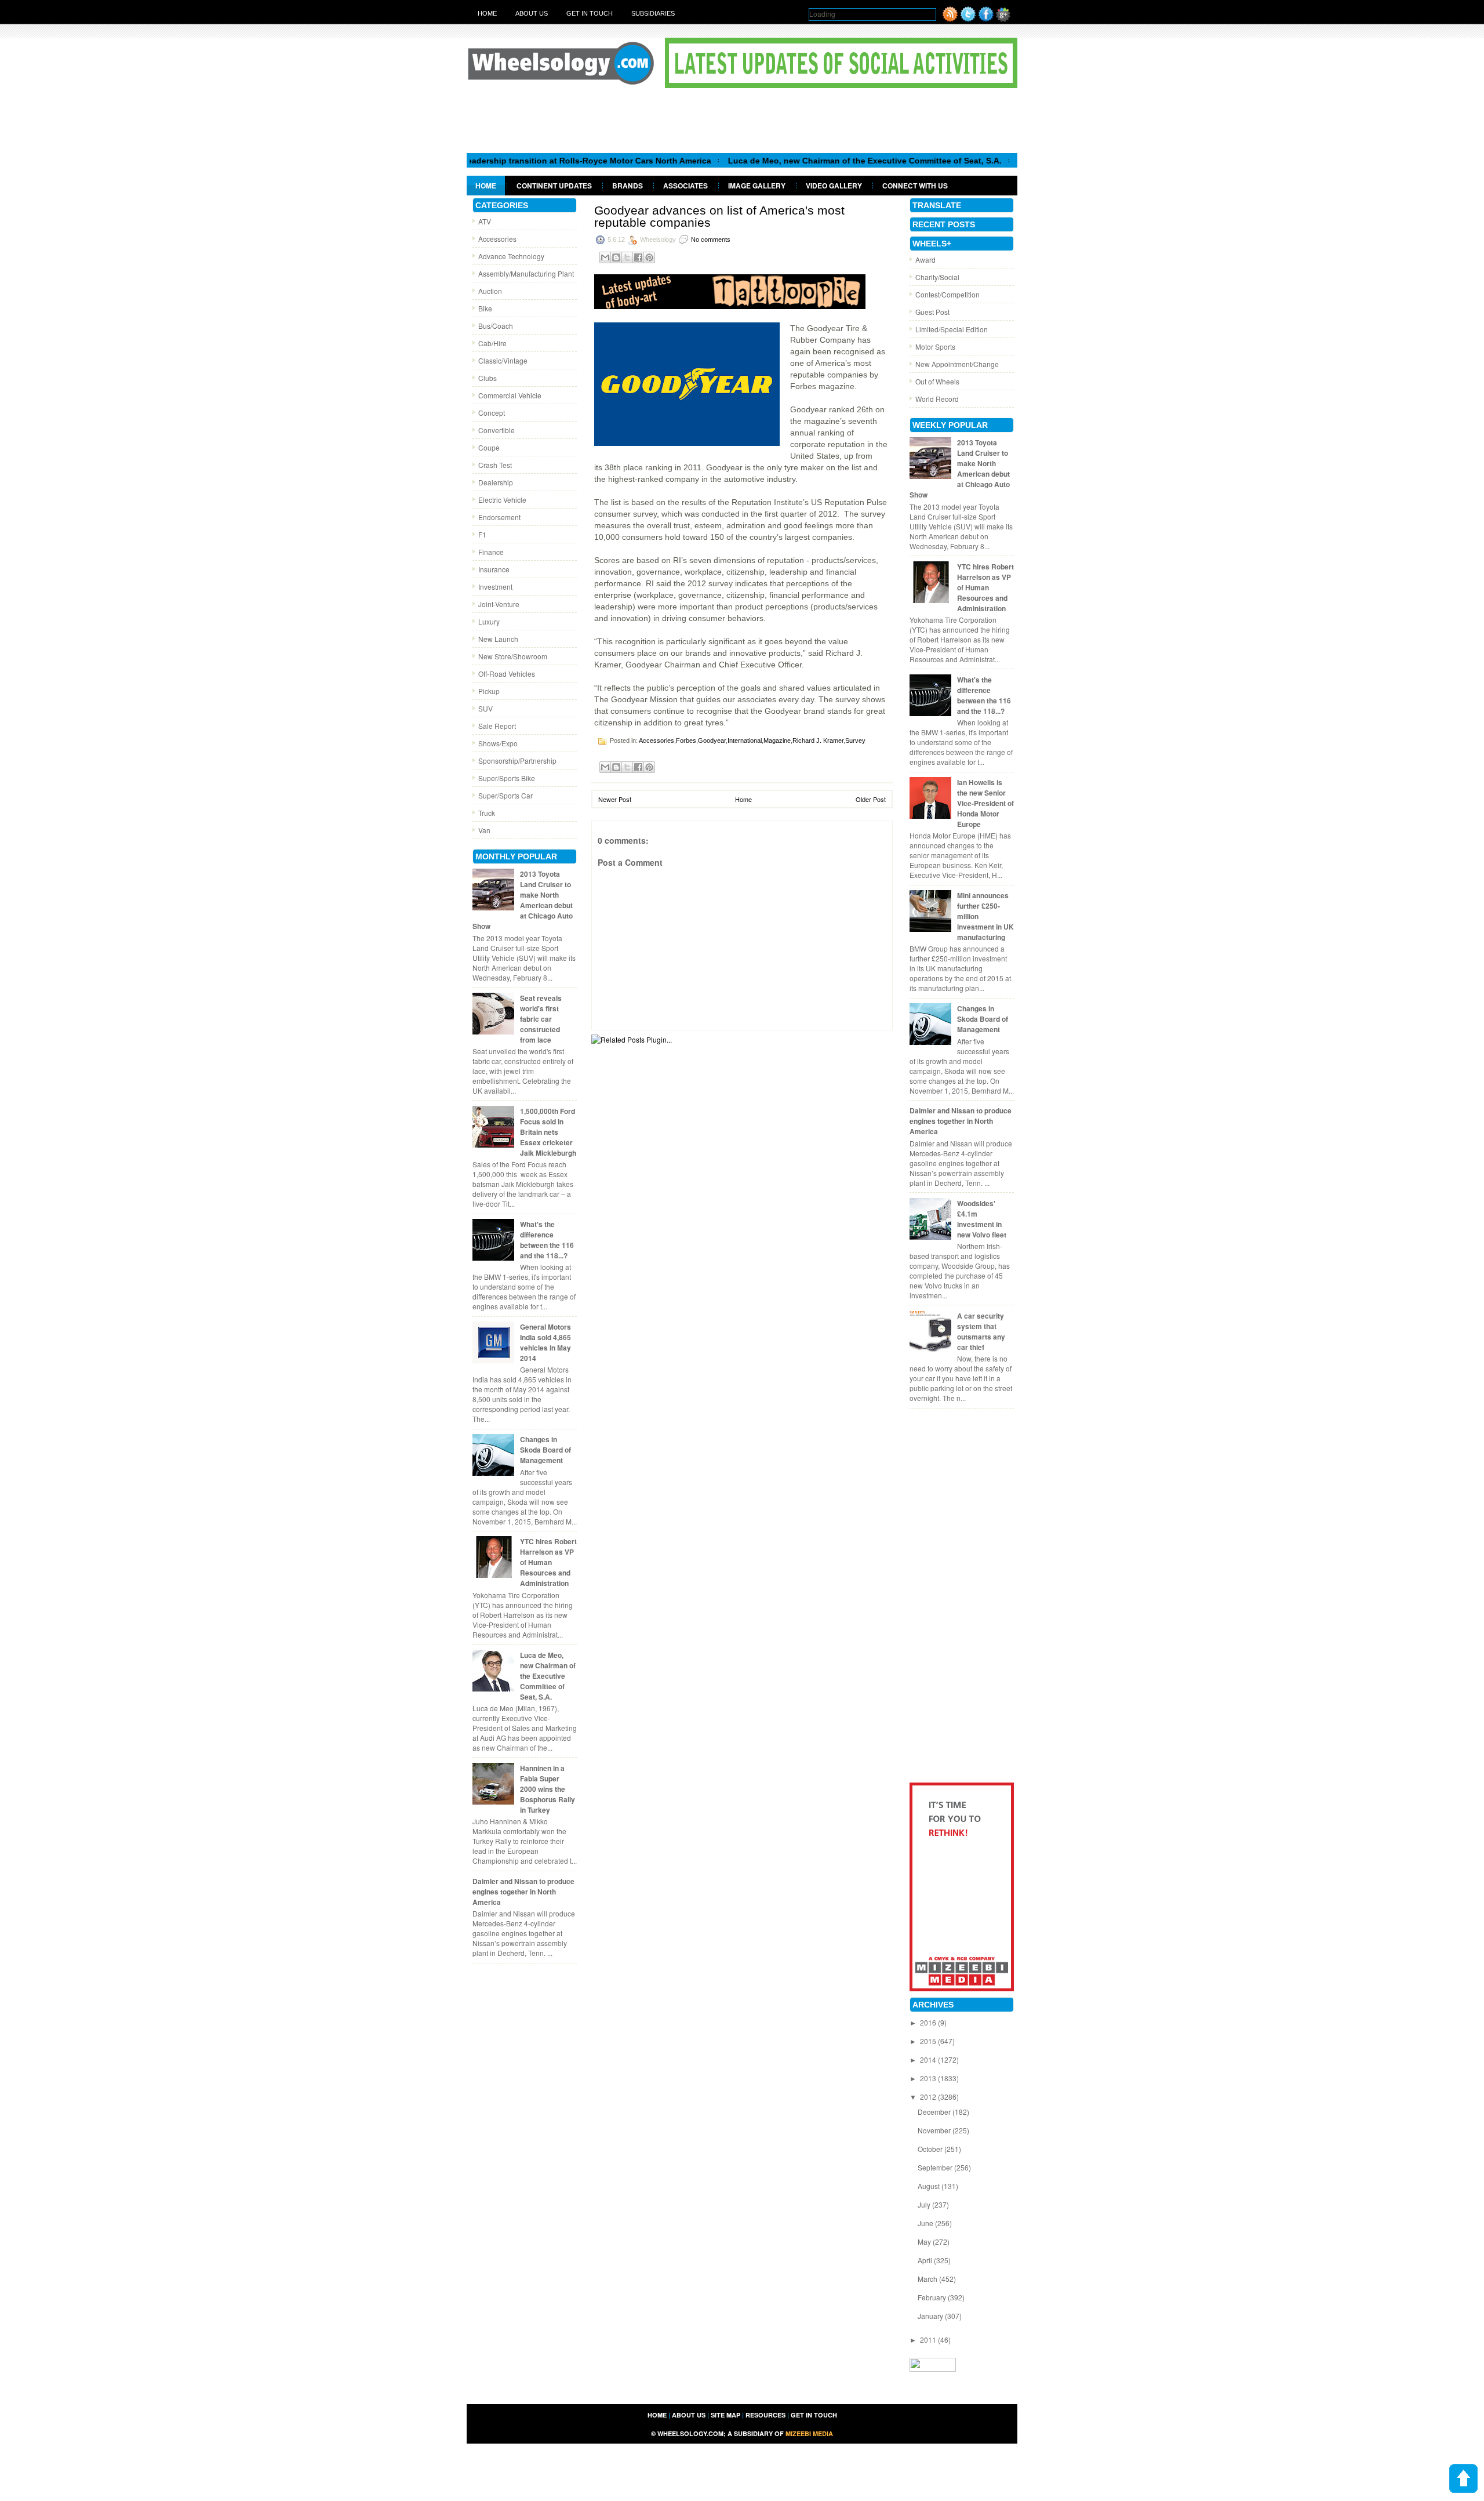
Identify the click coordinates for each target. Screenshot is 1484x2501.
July (925, 2204)
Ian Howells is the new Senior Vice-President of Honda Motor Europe (985, 803)
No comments (711, 239)
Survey (855, 741)
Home (487, 13)
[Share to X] (627, 257)
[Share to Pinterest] (649, 257)
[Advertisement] (742, 120)
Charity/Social (937, 277)
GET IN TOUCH (814, 2415)
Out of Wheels (937, 381)
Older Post (871, 799)
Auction (490, 291)
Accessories (497, 239)
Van (484, 830)
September (936, 2167)
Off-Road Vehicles (507, 674)
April (926, 2260)
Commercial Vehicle (510, 395)
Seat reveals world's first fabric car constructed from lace (541, 1019)
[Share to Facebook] (638, 257)
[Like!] (986, 19)
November (935, 2130)
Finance (491, 552)
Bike (485, 308)
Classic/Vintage (503, 360)
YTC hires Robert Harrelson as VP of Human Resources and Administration (548, 1562)
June (926, 2223)
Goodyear (712, 741)
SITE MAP (725, 2415)
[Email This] (605, 257)
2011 (929, 2340)
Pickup (489, 691)
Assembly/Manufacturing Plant (526, 273)
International (745, 741)
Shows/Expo (498, 743)
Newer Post (615, 799)
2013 (929, 2078)
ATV (485, 221)
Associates (685, 186)
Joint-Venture (499, 604)
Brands (628, 186)
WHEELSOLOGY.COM (690, 2433)
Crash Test (495, 465)
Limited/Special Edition (952, 329)
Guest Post (932, 312)
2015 (929, 2041)
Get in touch (590, 13)
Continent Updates (554, 186)
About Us (532, 13)
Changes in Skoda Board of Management (545, 1450)
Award (925, 259)
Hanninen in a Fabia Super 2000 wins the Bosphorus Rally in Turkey (548, 1789)
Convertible (497, 430)
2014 (929, 2059)
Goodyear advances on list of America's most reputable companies (719, 216)
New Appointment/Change (957, 364)
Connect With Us (915, 186)
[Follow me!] (968, 19)
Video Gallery (834, 186)
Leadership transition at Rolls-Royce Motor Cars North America (515, 161)
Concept (492, 413)
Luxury (489, 621)
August (930, 2186)
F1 (482, 534)
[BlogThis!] (616, 257)
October (931, 2149)
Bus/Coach (496, 326)
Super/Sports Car (505, 795)
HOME (657, 2415)
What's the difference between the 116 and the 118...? (547, 1240)
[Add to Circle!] (1003, 19)
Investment (495, 587)
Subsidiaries (653, 13)
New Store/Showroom (513, 656)
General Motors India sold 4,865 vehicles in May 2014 (545, 1342)
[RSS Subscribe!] (950, 19)
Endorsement (499, 517)
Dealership (496, 482)
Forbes (686, 741)
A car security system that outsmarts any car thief (981, 1331)
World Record (937, 399)
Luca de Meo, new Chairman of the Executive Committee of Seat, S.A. (793, 161)
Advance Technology (511, 256)
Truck (487, 813)
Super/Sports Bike (507, 778)
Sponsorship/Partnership (517, 761)
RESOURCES (765, 2415)
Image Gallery (757, 186)
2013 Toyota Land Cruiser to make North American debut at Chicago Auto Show (523, 900)
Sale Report (497, 726)
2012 (929, 2097)
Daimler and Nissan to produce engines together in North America (523, 1892)
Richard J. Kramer (818, 741)
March (928, 2279)
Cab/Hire (492, 343)
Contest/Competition (947, 294)
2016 (929, 2022)
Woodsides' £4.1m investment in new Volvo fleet (982, 1219)
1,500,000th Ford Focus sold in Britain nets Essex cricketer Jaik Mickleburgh (548, 1132)
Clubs (488, 378)
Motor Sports (935, 346)
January (931, 2316)
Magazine (777, 741)
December (935, 2112)
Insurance (494, 569)
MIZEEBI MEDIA (809, 2433)
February (933, 2297)
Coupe (489, 447)
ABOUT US (689, 2415)
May (925, 2242)
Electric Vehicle (502, 500)
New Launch (498, 639)
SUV (485, 708)
